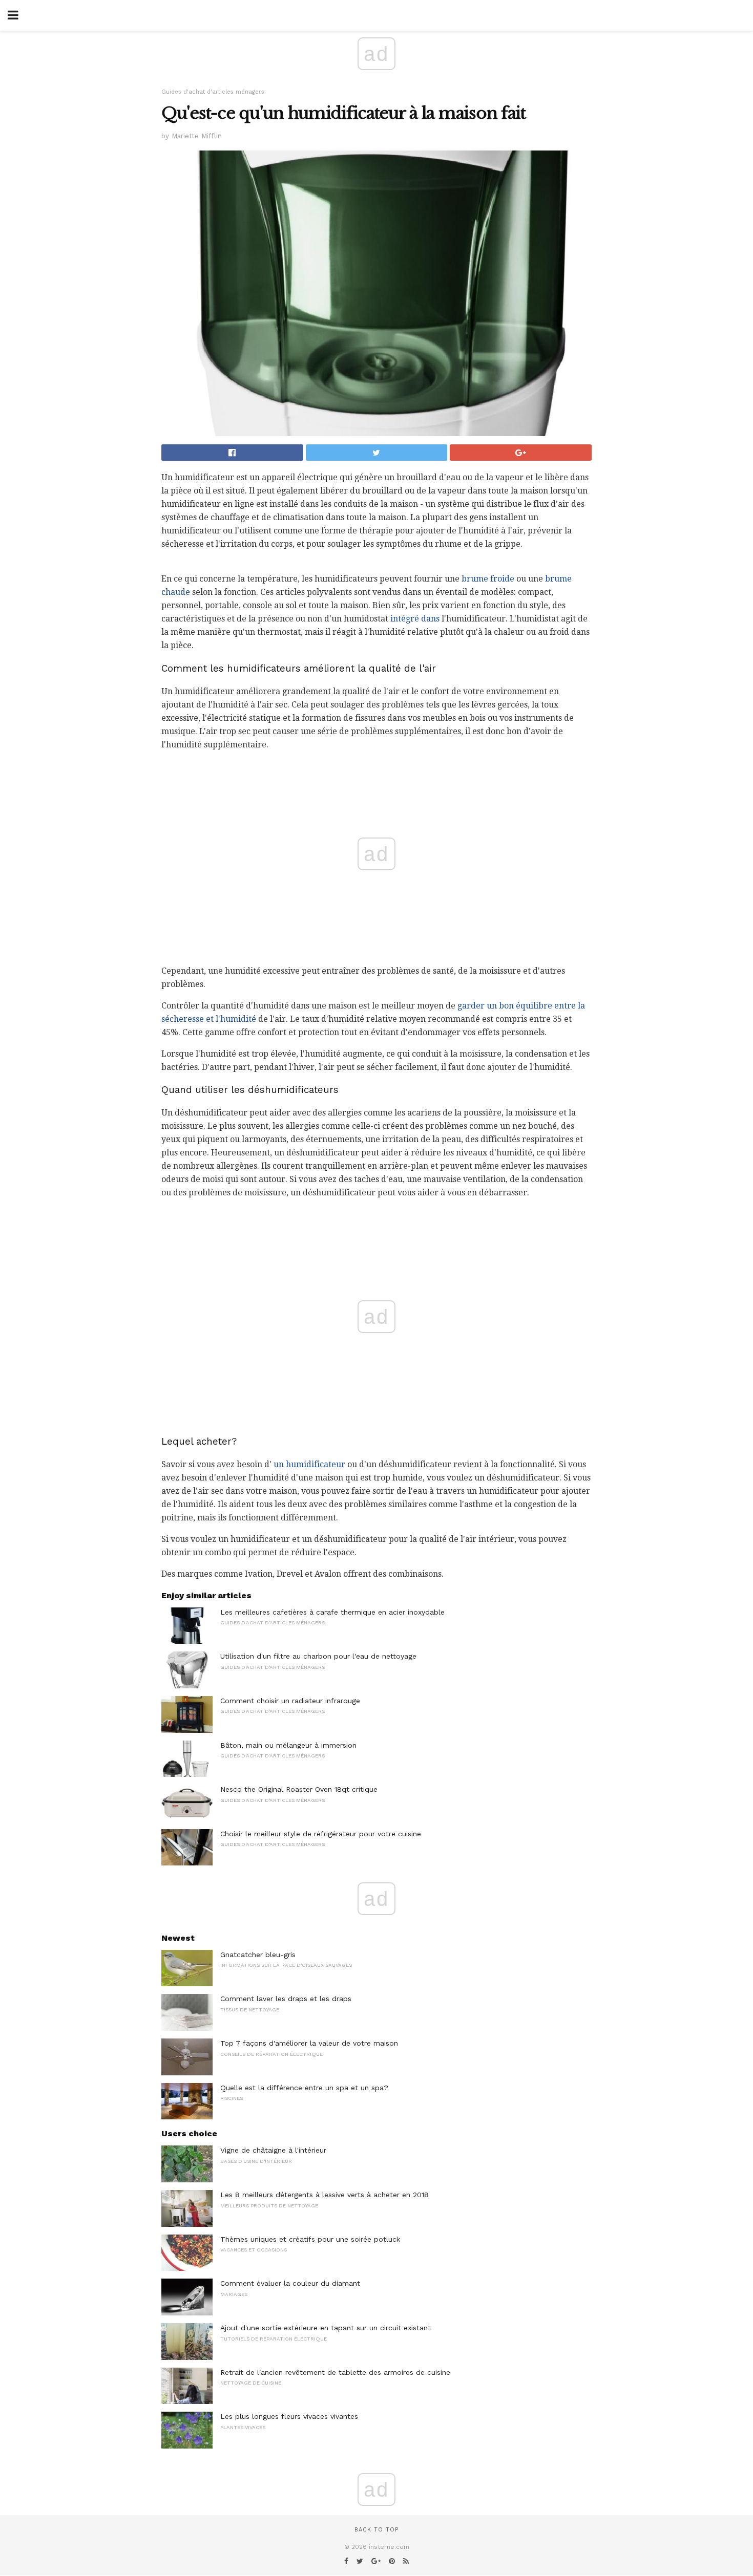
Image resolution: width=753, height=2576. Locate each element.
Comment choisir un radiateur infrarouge (290, 1701)
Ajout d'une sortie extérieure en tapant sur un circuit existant (326, 2328)
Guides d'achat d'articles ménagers (213, 92)
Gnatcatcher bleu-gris (258, 1955)
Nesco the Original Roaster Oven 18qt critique (299, 1789)
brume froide (488, 579)
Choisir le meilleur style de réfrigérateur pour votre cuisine (321, 1834)
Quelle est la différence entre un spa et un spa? (304, 2088)
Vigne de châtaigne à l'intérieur (273, 2150)
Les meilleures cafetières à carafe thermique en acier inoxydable (332, 1612)
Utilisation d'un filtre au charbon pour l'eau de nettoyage (318, 1656)
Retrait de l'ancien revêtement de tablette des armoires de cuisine (335, 2372)
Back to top (376, 2530)
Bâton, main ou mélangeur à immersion (288, 1745)
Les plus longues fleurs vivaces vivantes (289, 2416)
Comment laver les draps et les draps (286, 1999)
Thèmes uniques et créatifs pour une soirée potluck (310, 2239)
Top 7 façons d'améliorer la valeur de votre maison (309, 2043)
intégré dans (415, 619)
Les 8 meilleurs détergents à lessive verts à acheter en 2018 (325, 2195)
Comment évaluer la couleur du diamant (290, 2283)
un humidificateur (309, 1464)
